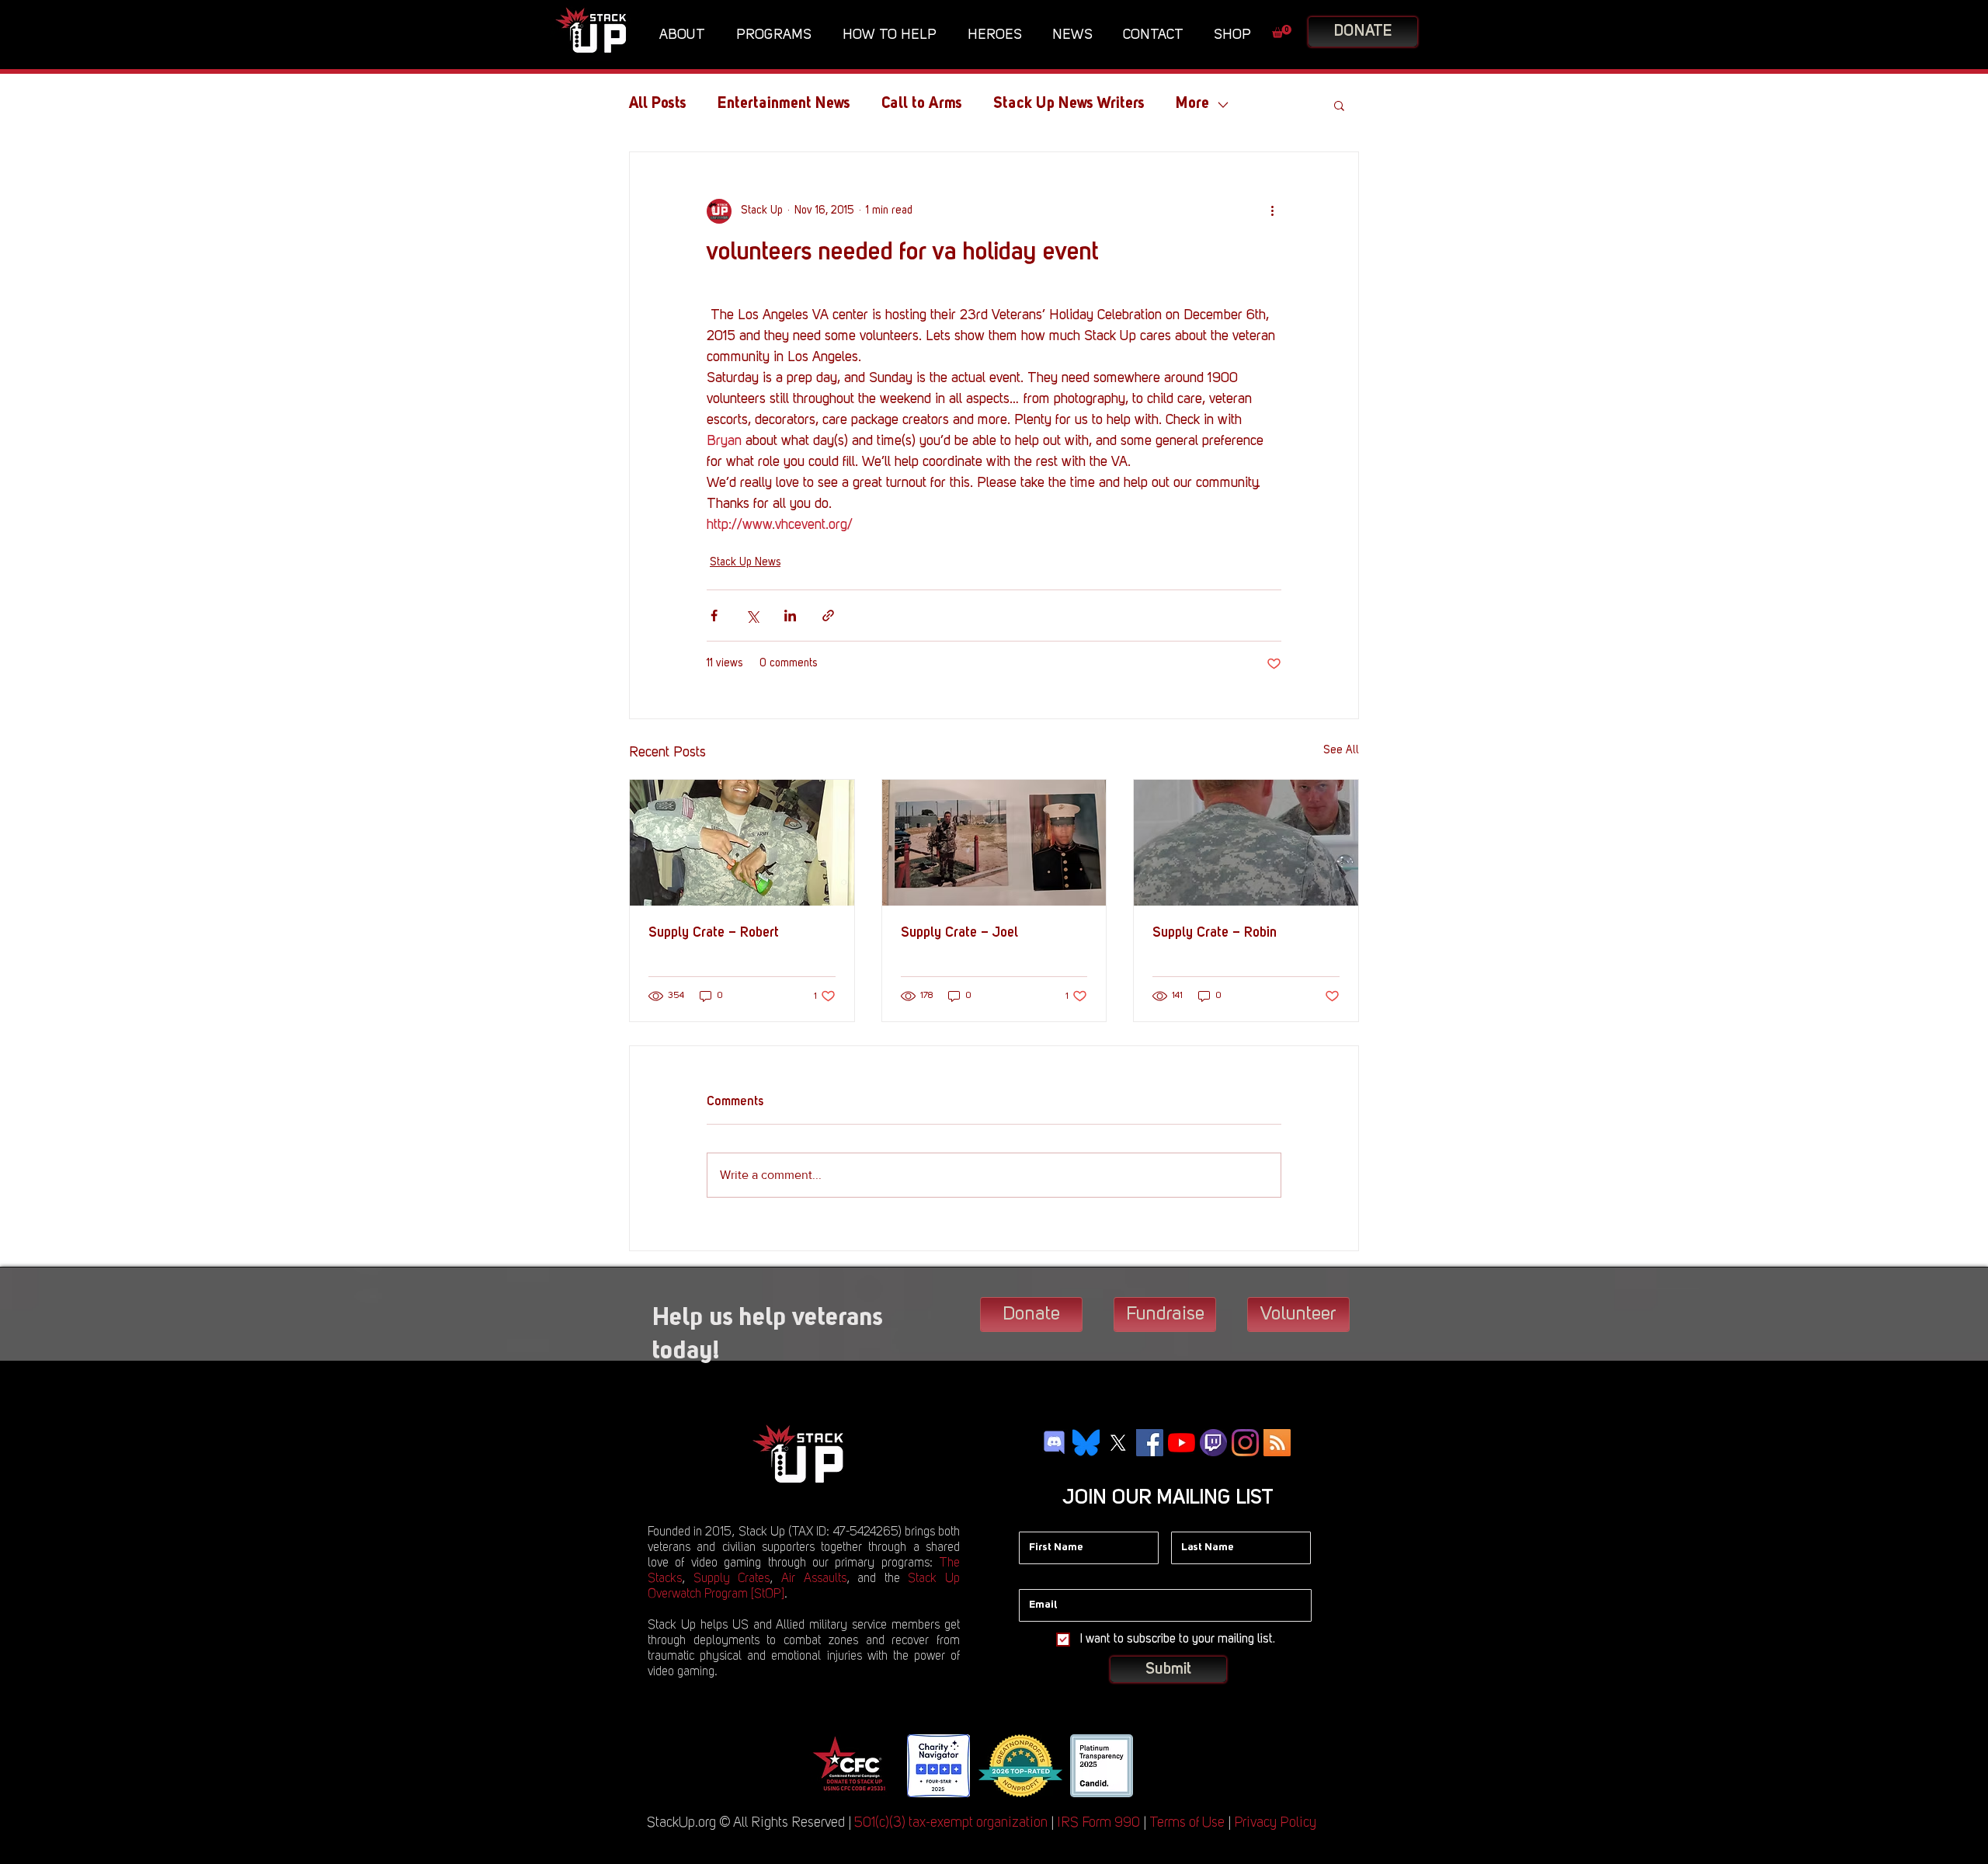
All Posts (658, 104)
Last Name (1197, 1520)
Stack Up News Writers (1069, 104)
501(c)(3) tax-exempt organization (951, 1823)
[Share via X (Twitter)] (752, 616)
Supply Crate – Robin (1215, 933)
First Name (1045, 1520)
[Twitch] (1213, 1443)
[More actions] (1272, 211)
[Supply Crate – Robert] (742, 843)
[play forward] (1157, 1766)
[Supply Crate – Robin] (1246, 843)
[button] (686, 35)
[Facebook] (1150, 1443)
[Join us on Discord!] (1054, 1443)
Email (1033, 1577)
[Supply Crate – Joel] (994, 843)
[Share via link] (828, 616)
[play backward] (829, 1766)
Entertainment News (784, 104)
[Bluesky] (1086, 1443)
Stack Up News (745, 562)
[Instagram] (1245, 1443)
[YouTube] (1182, 1443)
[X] (1118, 1443)
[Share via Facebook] (714, 616)
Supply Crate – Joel (959, 933)
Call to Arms (922, 104)
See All (1341, 750)
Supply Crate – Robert (714, 933)
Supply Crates (732, 1579)
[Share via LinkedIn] (790, 616)
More (1192, 104)
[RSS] (1277, 1443)
